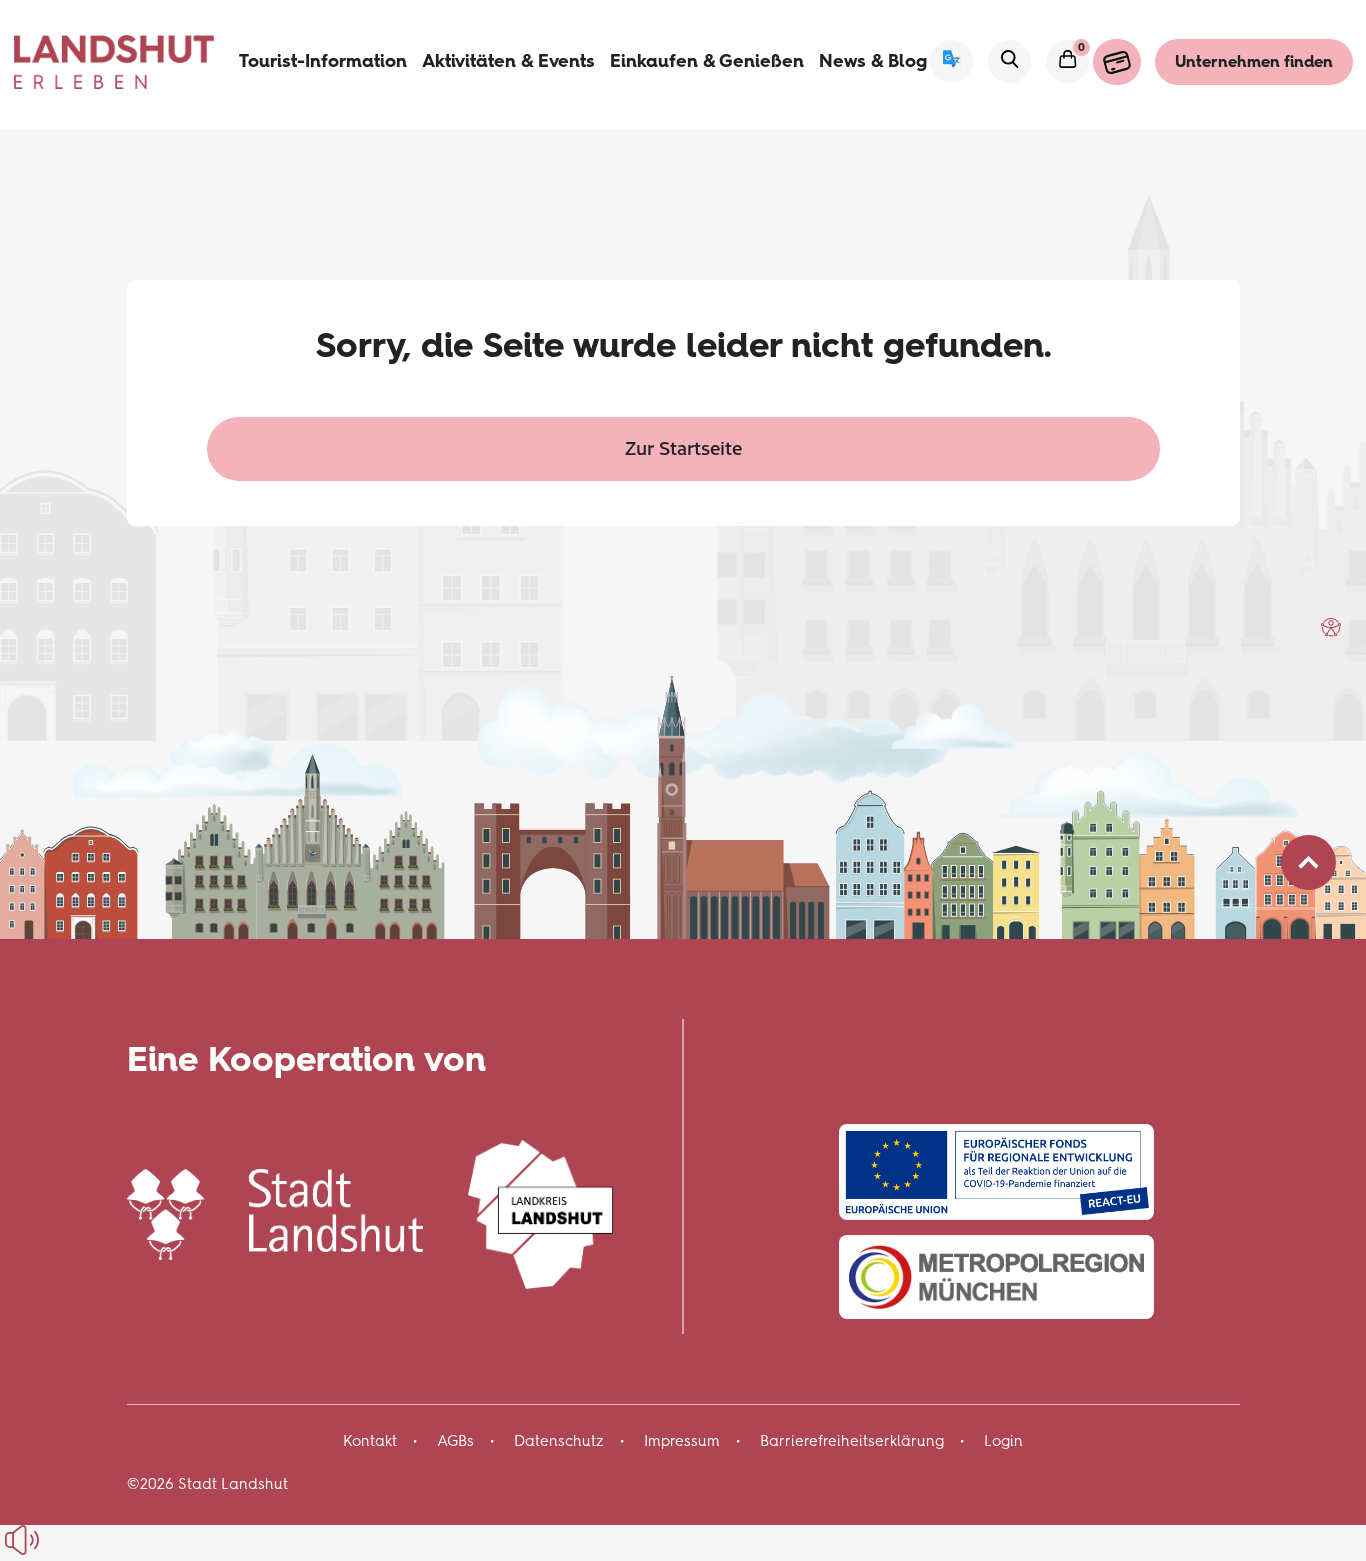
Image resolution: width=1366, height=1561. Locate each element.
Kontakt (370, 1441)
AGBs (455, 1441)
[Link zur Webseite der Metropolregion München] (996, 1277)
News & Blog (873, 61)
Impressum (682, 1441)
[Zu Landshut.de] (275, 1211)
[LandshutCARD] (1117, 62)
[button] (1331, 627)
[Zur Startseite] (114, 62)
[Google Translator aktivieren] (951, 61)
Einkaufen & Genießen (707, 61)
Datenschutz (559, 1441)
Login (1003, 1441)
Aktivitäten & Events (508, 61)
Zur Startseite (683, 447)
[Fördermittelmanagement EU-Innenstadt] (996, 1171)
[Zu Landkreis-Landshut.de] (540, 1211)
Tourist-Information (323, 61)
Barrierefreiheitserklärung (852, 1441)
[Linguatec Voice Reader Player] (67, 1540)
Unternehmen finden (1254, 61)
